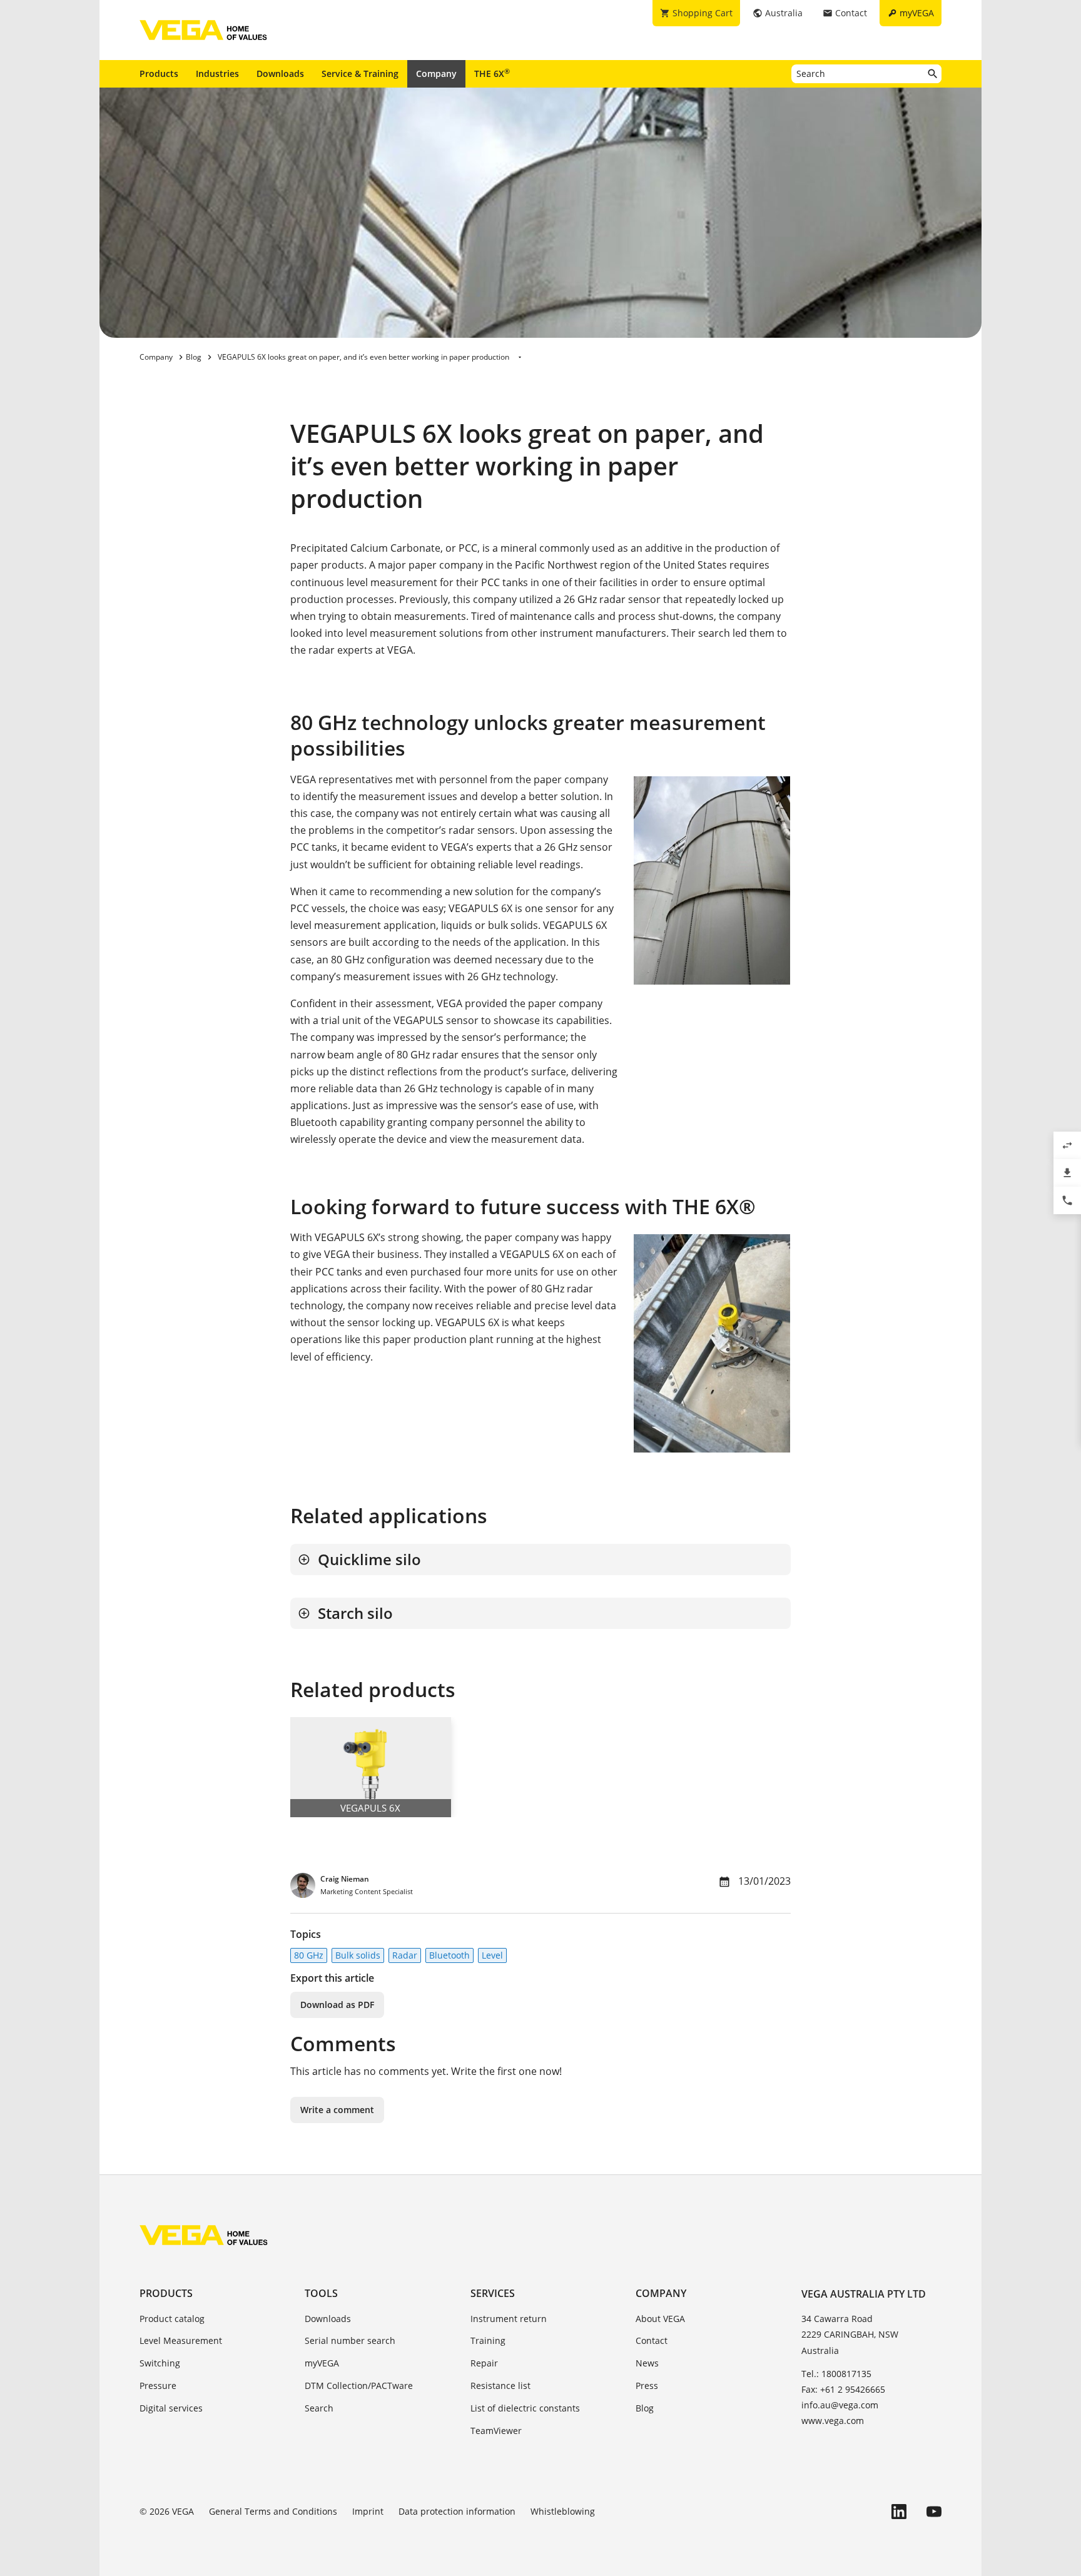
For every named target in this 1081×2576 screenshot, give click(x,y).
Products (159, 74)
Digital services (171, 2408)
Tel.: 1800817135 (836, 2374)
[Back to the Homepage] (204, 2235)
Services (493, 2293)
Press (647, 2386)
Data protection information (457, 2511)
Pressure (158, 2386)
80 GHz (309, 1955)
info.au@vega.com (840, 2405)
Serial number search (350, 2340)
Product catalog (172, 2319)
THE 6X (492, 73)
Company (436, 74)
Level (492, 1955)
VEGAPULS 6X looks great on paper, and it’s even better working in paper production (363, 357)
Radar (405, 1955)
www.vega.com (833, 2421)
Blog (645, 2408)
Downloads (280, 74)
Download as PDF (337, 2005)
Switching (160, 2363)
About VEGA (660, 2319)
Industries (217, 74)
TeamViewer (496, 2431)
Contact (652, 2340)
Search (319, 2408)
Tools (321, 2293)
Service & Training (360, 74)
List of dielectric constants (525, 2408)
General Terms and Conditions (273, 2511)
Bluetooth (449, 1955)
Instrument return (509, 2319)
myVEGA (322, 2363)
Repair (484, 2363)
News (647, 2363)
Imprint (368, 2511)
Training (488, 2340)
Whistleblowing (563, 2511)
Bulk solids (358, 1955)
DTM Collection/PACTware (359, 2386)
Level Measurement (181, 2340)
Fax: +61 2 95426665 (843, 2389)
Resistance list (500, 2386)
